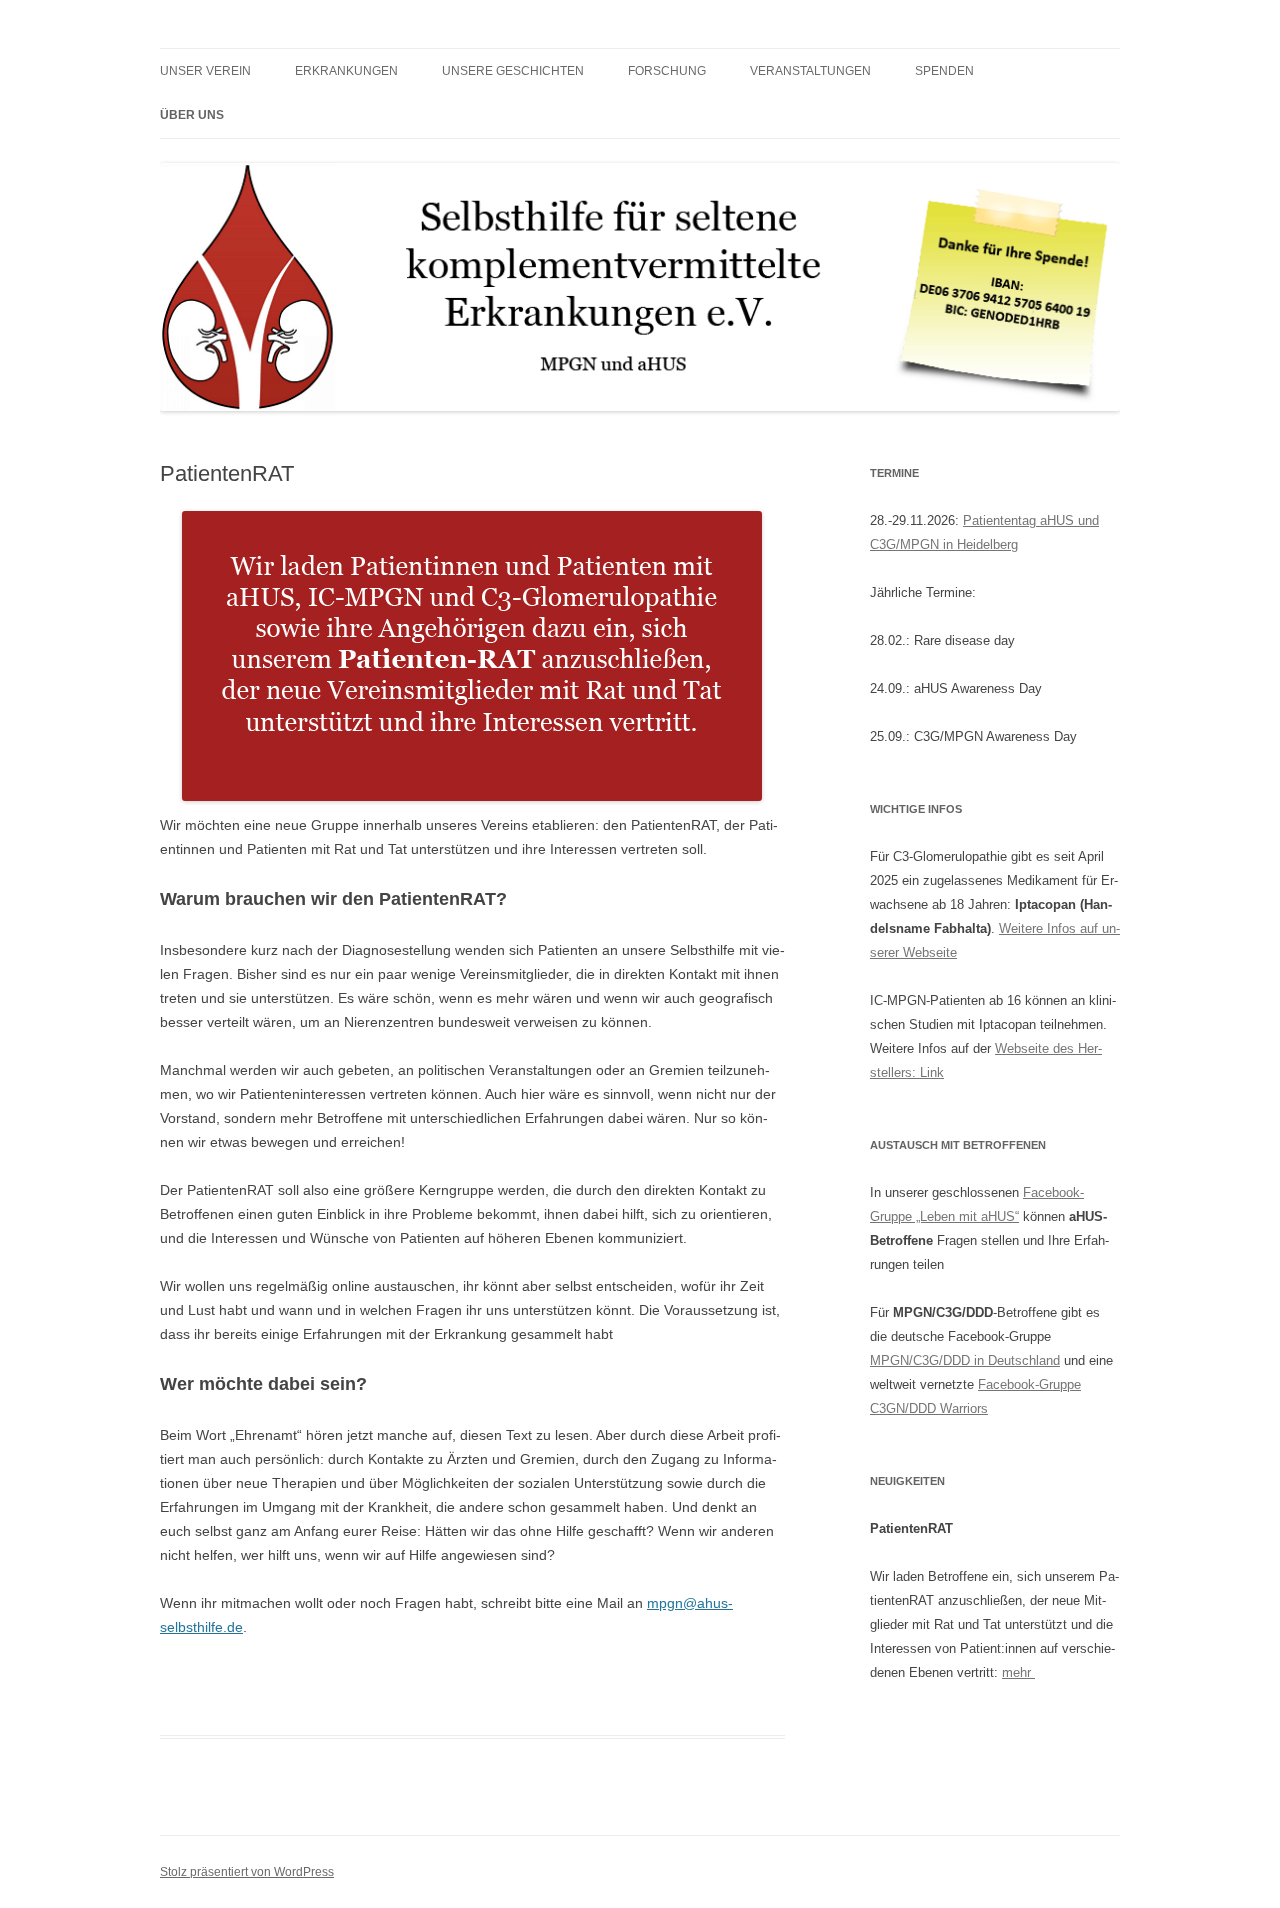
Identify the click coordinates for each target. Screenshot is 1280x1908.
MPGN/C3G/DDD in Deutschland (965, 1360)
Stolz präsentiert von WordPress (247, 1872)
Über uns (192, 115)
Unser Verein (205, 71)
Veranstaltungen (810, 71)
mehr (1018, 1672)
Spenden (944, 71)
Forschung (667, 71)
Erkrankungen (346, 71)
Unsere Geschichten (513, 71)
